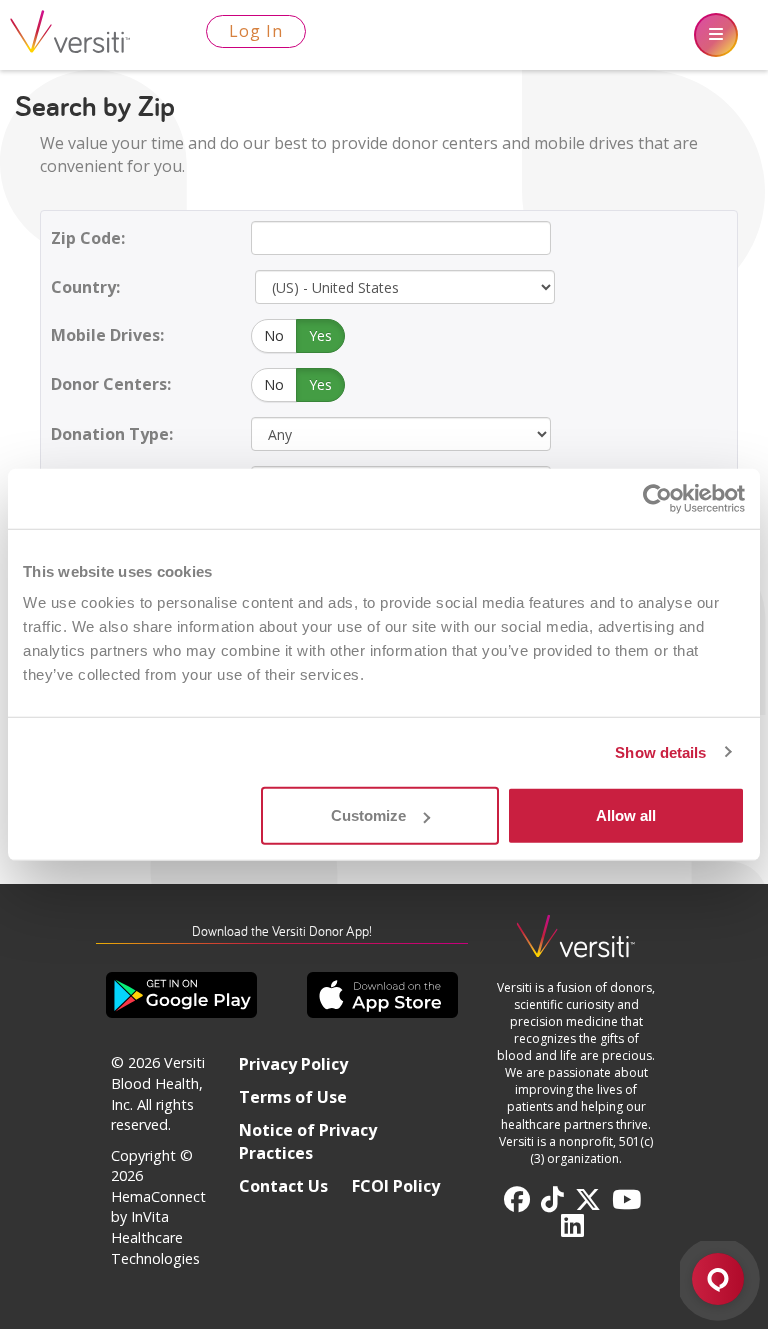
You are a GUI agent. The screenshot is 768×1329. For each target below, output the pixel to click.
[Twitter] (588, 1200)
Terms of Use (293, 1097)
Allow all (626, 815)
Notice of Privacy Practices (308, 1141)
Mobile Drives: (107, 335)
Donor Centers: (111, 384)
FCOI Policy (396, 1186)
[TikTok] (552, 1200)
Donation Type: (112, 434)
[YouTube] (626, 1200)
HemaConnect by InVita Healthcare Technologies (158, 1227)
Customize (368, 815)
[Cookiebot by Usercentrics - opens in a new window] (657, 498)
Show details (660, 751)
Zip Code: (88, 238)
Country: (85, 287)
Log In (256, 31)
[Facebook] (517, 1200)
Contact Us (283, 1186)
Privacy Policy (293, 1064)
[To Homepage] (576, 944)
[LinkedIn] (572, 1226)
